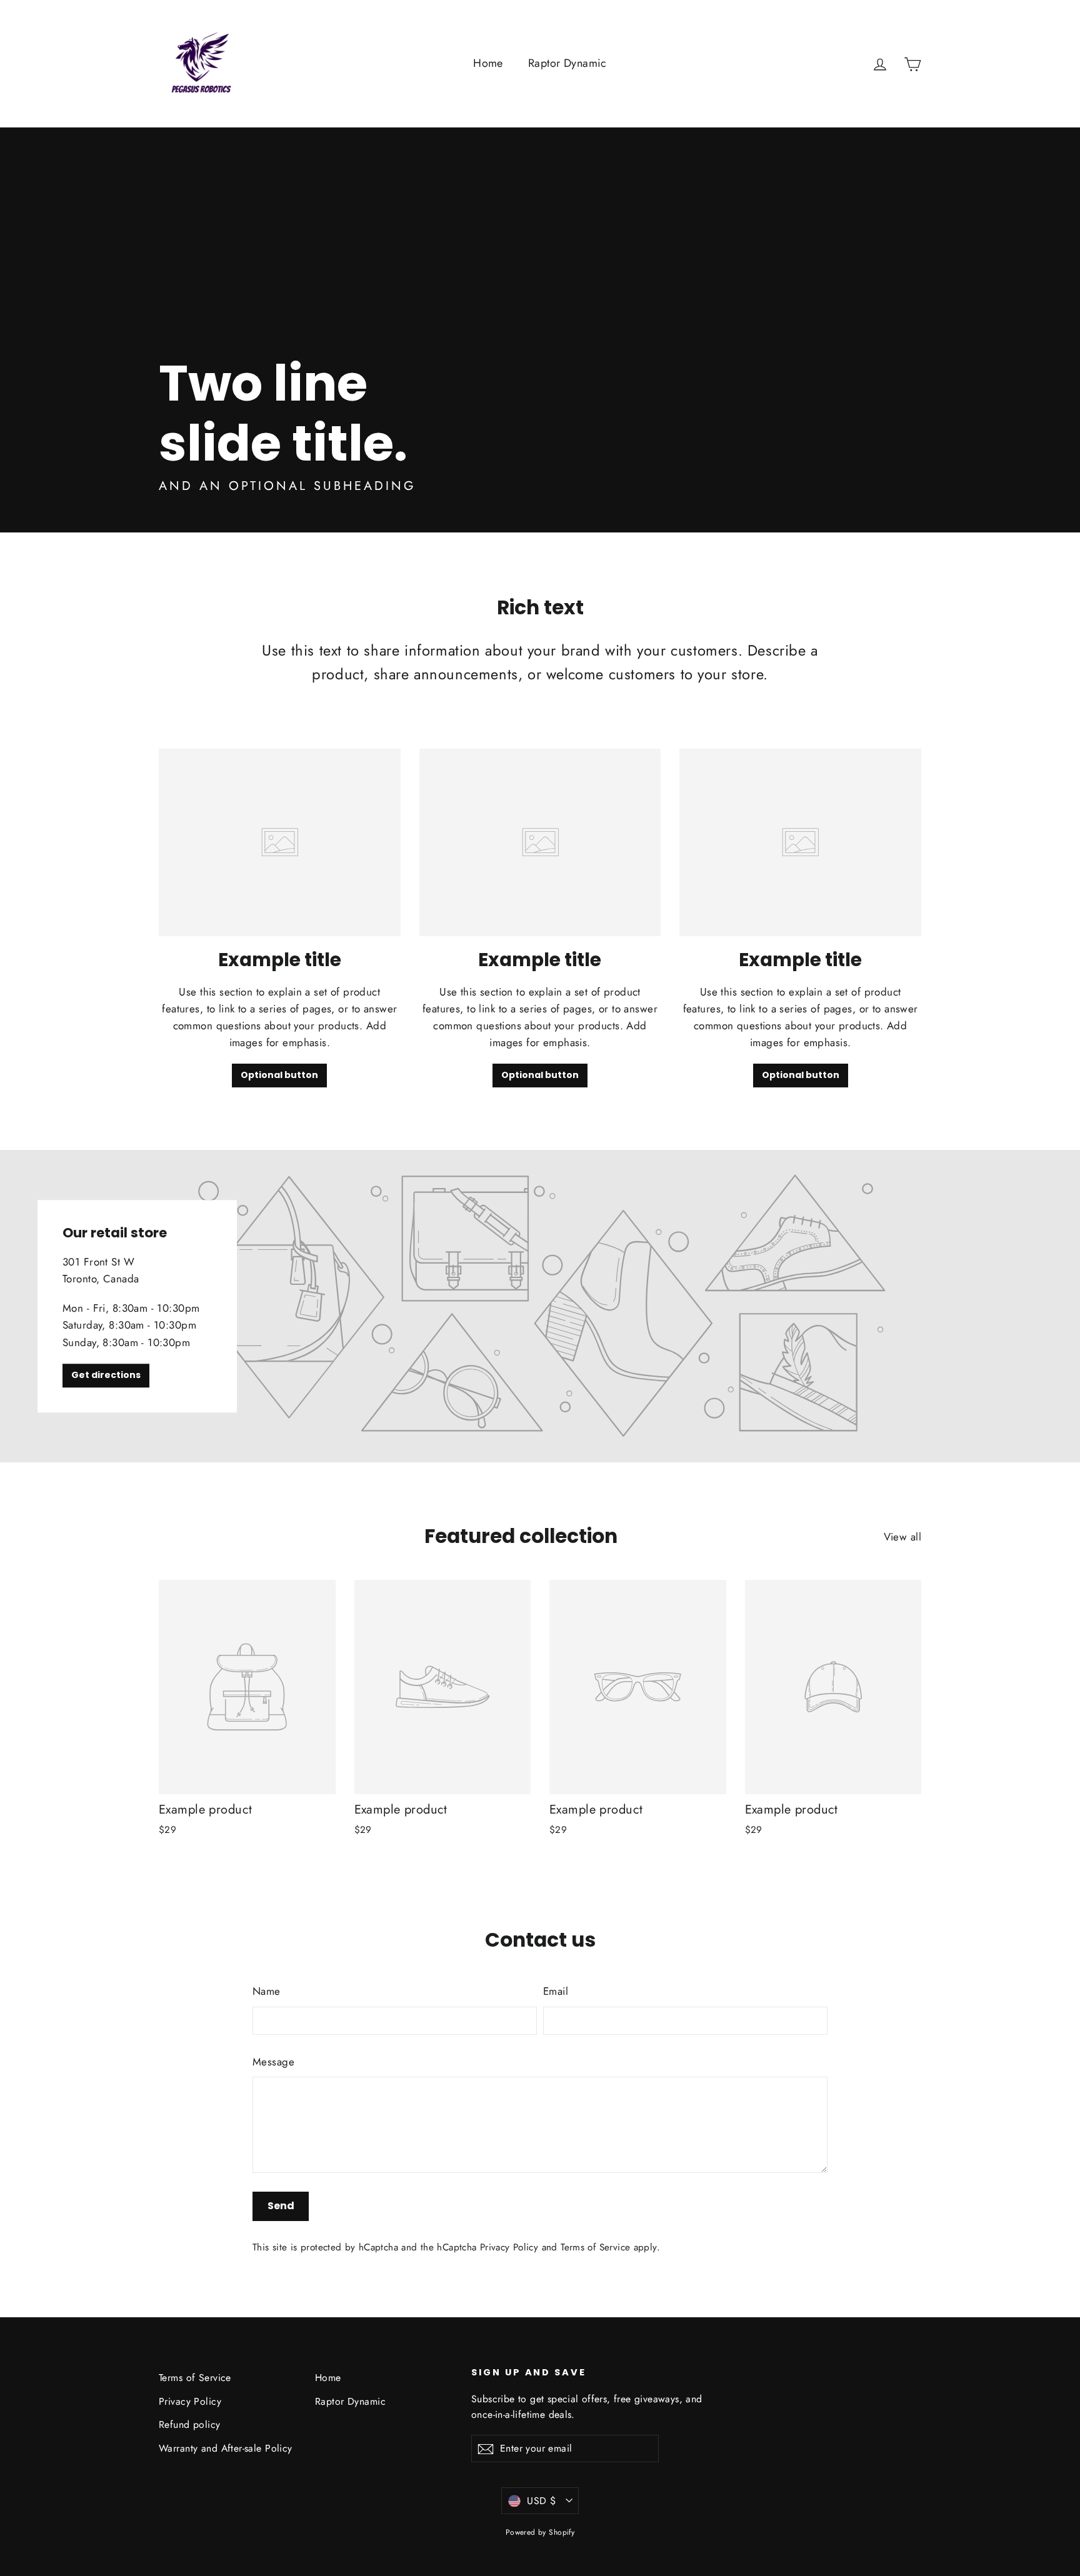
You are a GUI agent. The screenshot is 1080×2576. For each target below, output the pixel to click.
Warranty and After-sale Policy (226, 2448)
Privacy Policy (509, 2247)
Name (267, 1991)
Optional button (279, 1075)
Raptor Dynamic (567, 63)
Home (488, 63)
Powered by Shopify (540, 2532)
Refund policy (190, 2424)
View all (902, 1537)
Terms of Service (595, 2247)
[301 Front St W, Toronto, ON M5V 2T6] (540, 1306)
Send (281, 2206)
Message (273, 2062)
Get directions (106, 1375)
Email (556, 1991)
